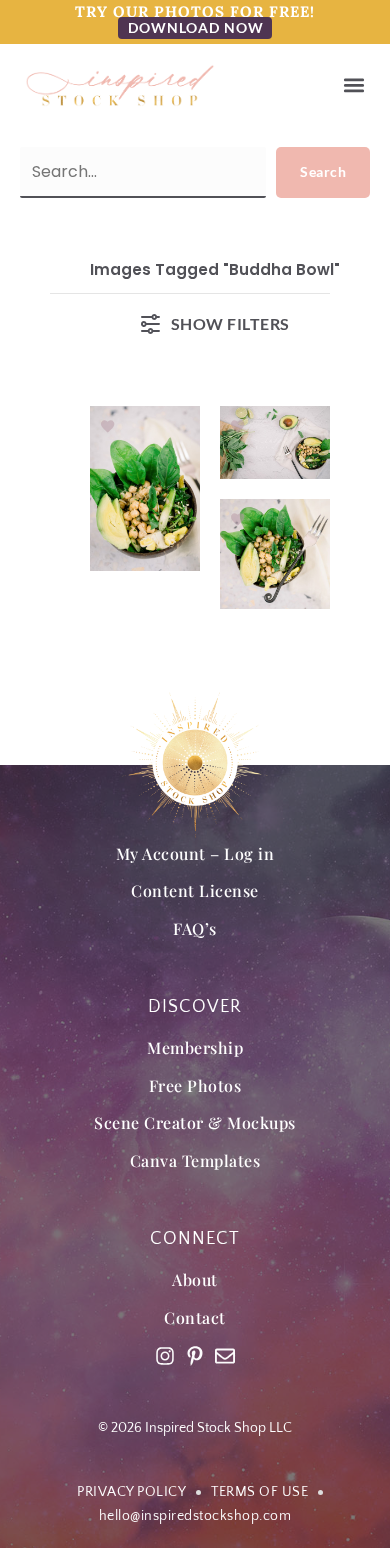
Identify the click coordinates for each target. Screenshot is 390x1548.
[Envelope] (225, 1356)
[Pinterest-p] (195, 1356)
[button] (353, 85)
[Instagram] (165, 1356)
